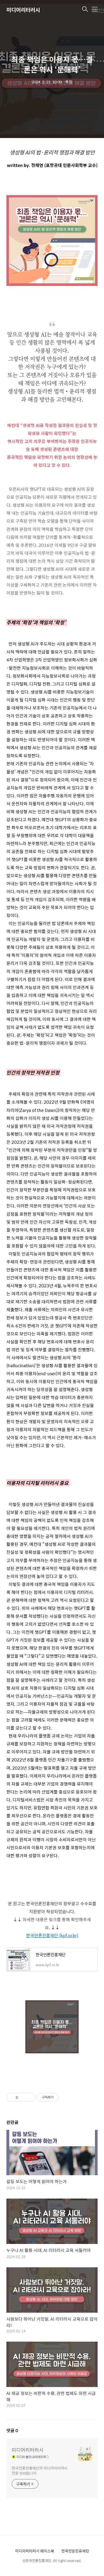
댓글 (12, 2430)
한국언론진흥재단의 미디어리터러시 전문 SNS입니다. (40, 2470)
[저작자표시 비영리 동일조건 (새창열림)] (66, 2097)
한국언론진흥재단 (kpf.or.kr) (52, 1935)
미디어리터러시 (23, 10)
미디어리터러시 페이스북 (35, 2551)
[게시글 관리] (29, 2097)
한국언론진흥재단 (75, 2551)
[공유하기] (23, 2097)
